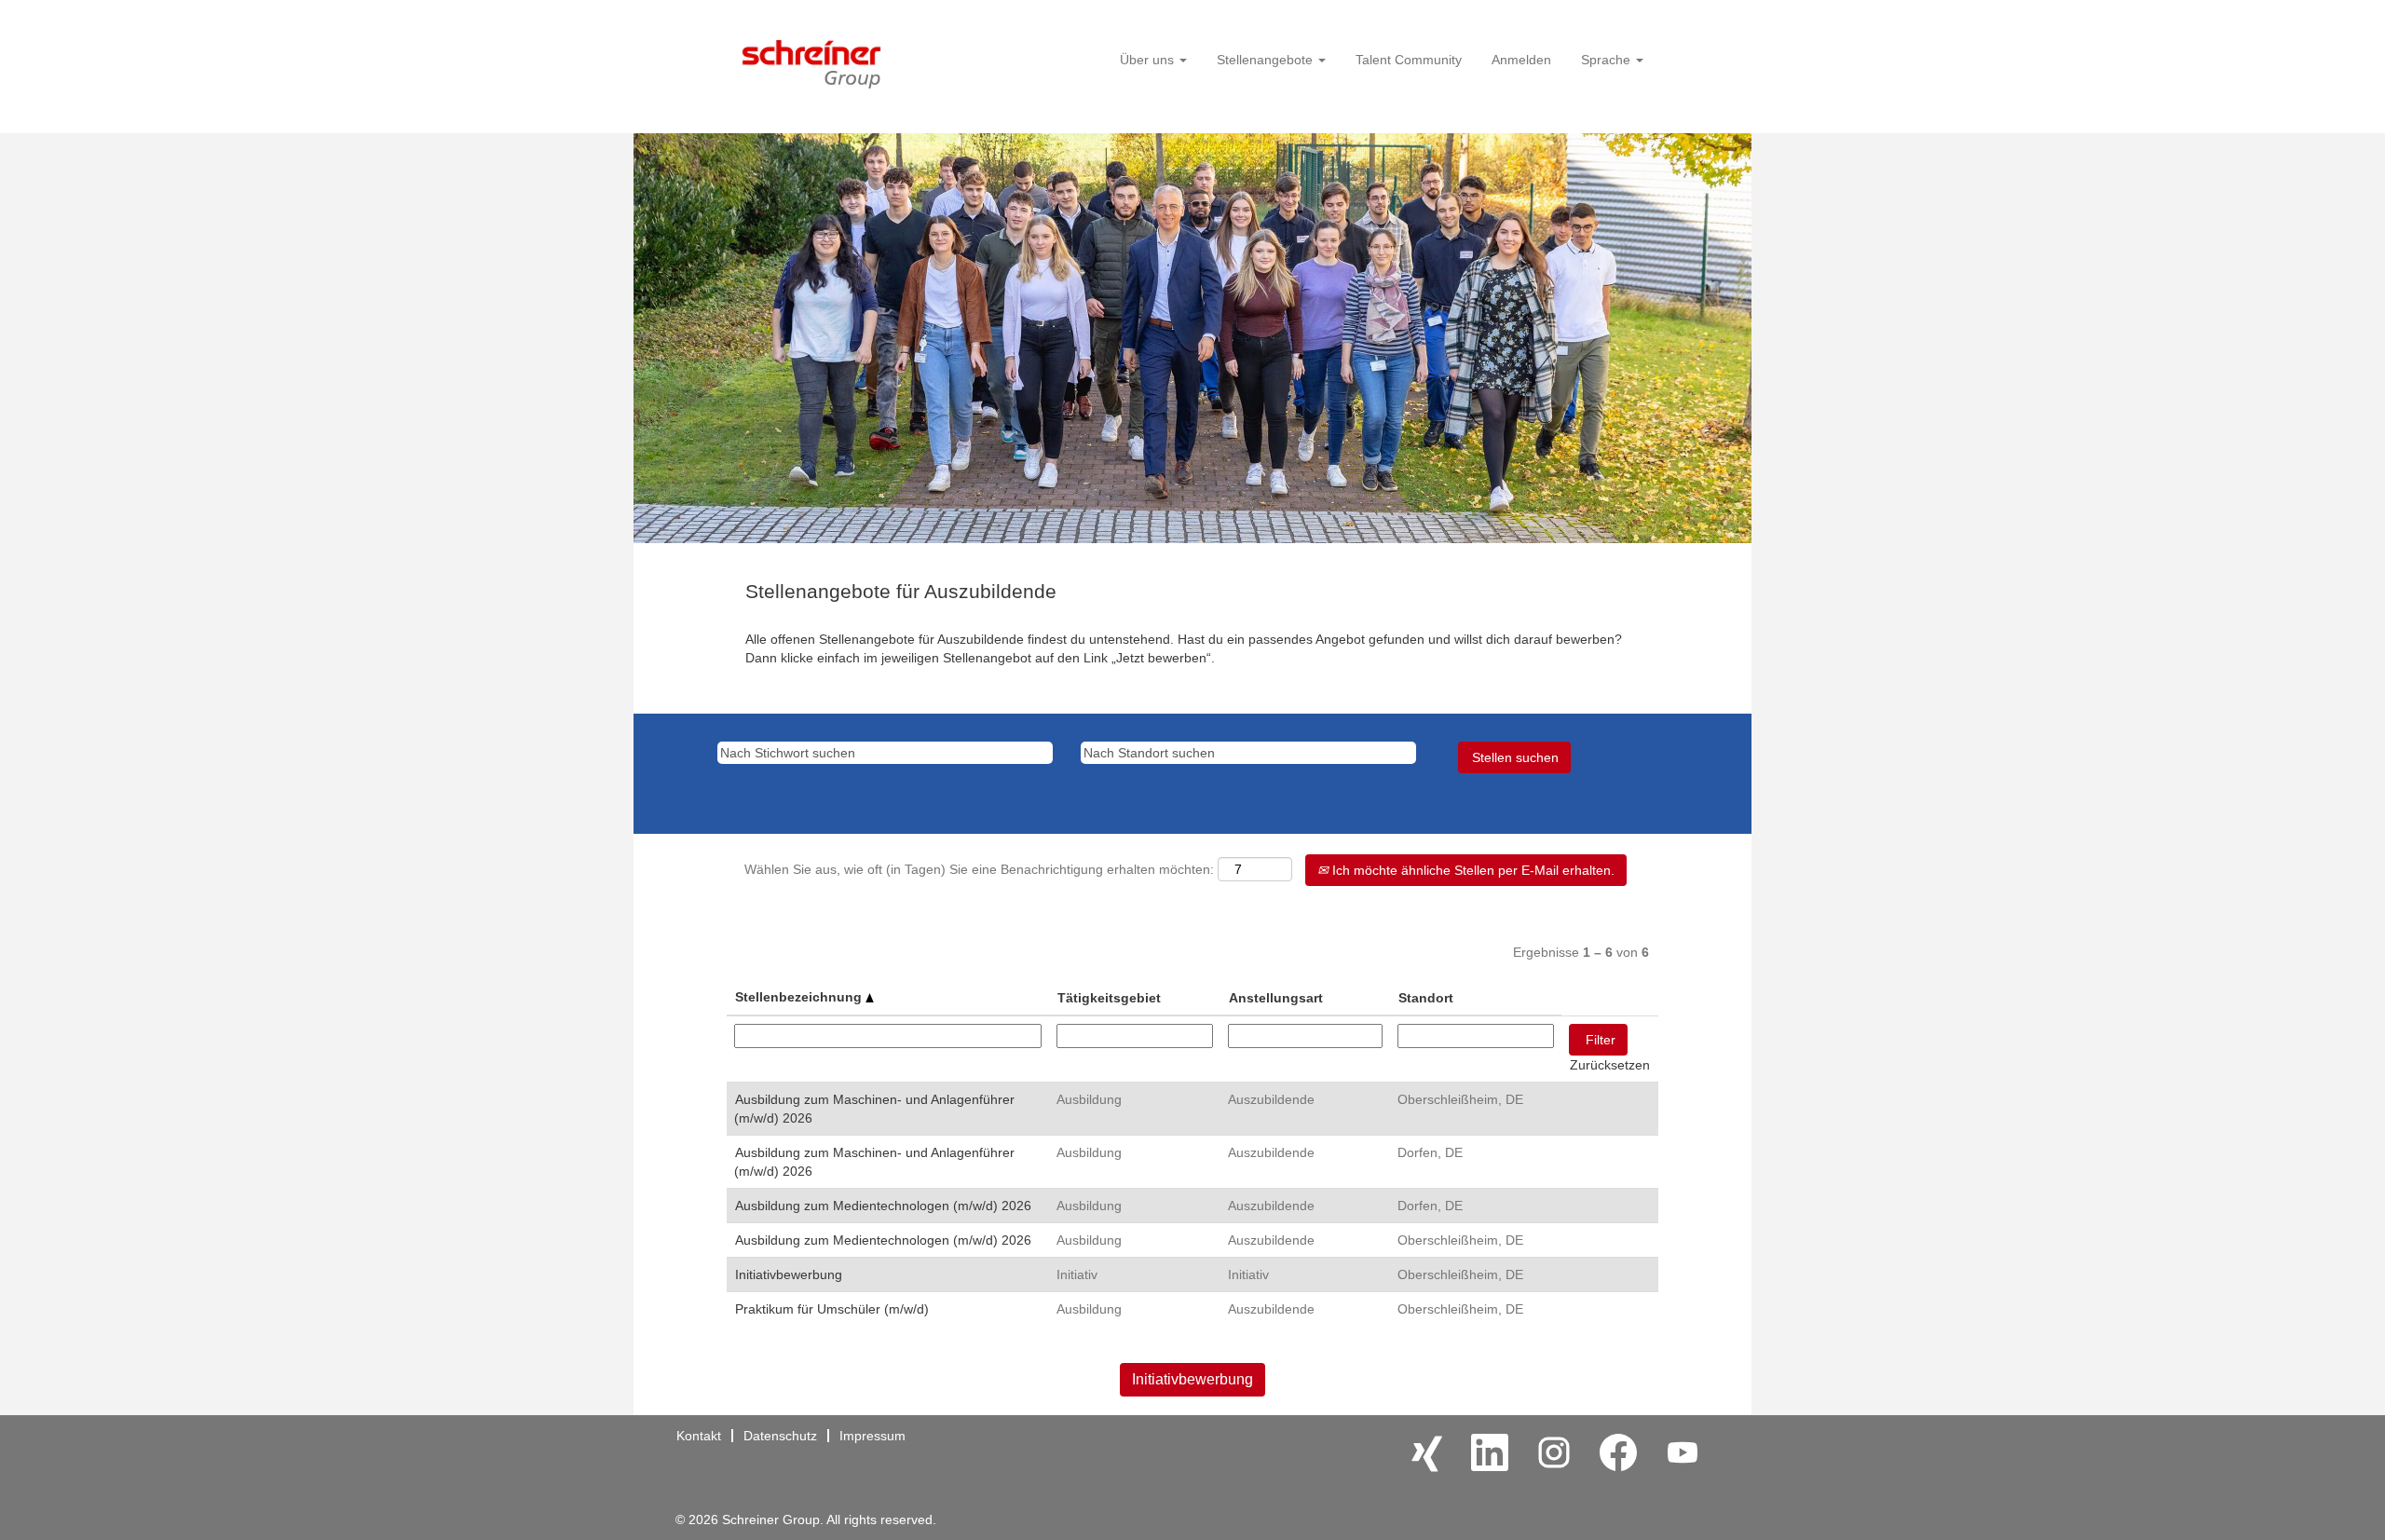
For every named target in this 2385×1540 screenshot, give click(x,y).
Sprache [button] (1608, 60)
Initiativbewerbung (789, 1274)
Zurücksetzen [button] (1610, 1065)
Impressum (872, 1436)
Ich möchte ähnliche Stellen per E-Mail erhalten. (1472, 870)
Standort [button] (1426, 998)
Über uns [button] (1149, 60)
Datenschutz (780, 1436)
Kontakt (699, 1436)
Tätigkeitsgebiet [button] (1109, 998)
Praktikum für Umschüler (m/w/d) (832, 1309)
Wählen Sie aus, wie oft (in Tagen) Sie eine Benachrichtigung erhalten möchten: (979, 869)
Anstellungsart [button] (1276, 998)
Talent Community (1409, 60)
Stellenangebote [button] (1267, 60)
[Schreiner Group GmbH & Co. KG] (811, 60)
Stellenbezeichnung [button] (800, 997)
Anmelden (1521, 60)
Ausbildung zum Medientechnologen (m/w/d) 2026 (883, 1206)
